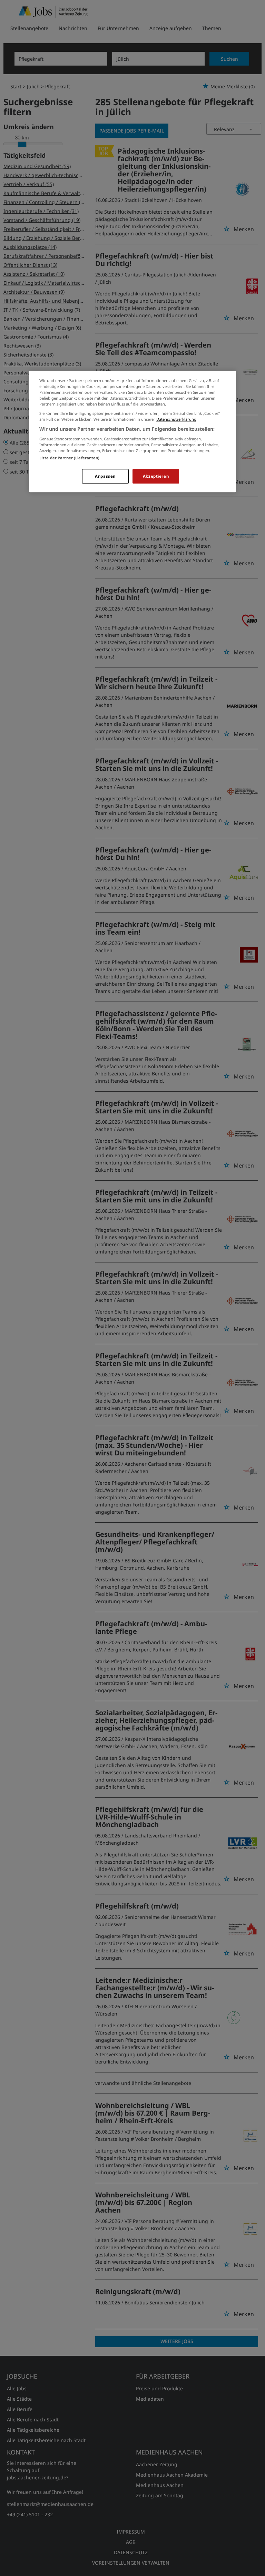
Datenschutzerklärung (176, 419)
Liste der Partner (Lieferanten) (70, 458)
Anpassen (105, 476)
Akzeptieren (156, 476)
